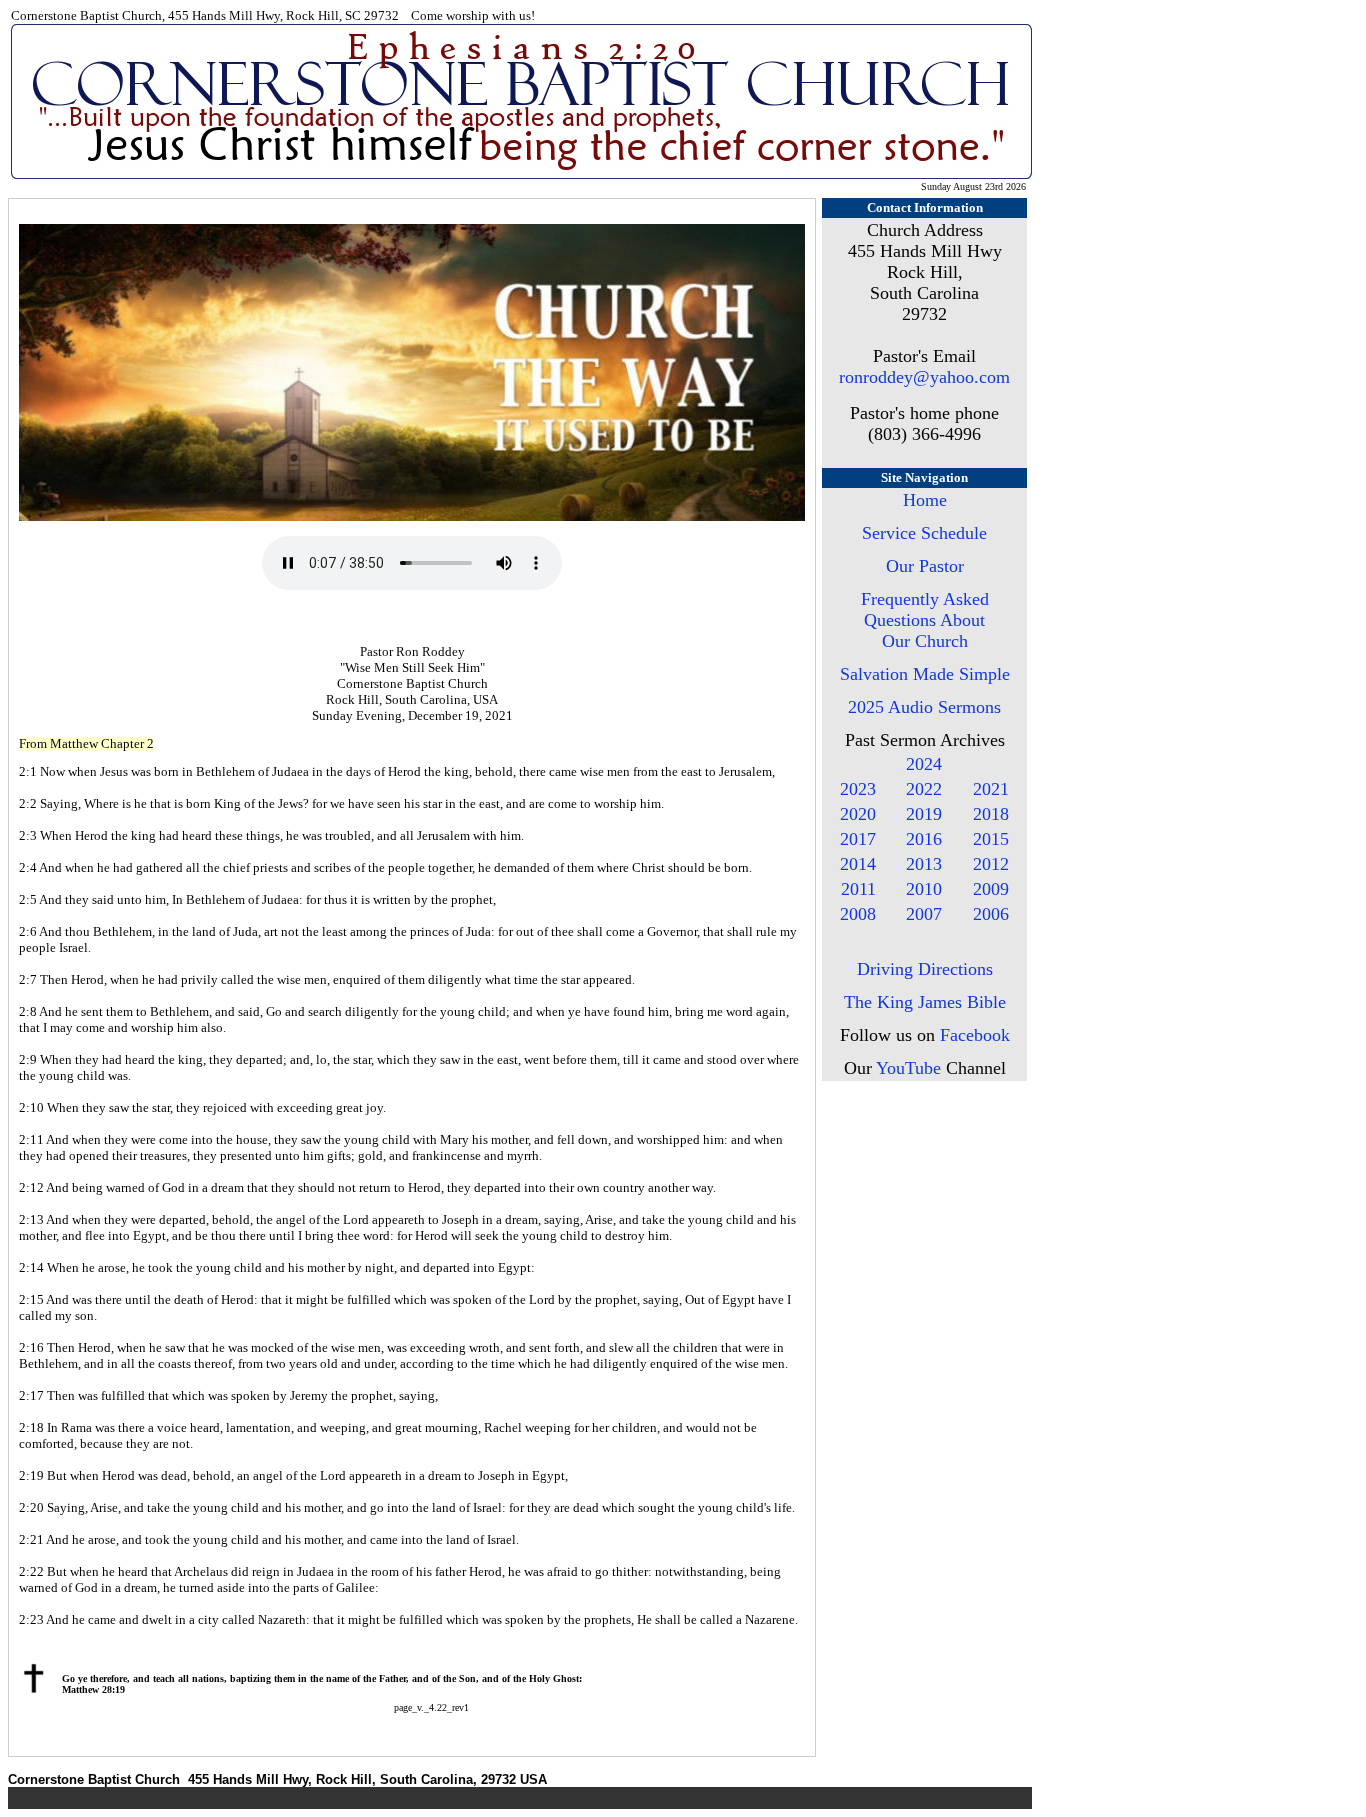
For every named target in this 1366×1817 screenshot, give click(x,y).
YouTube (908, 1068)
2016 (924, 839)
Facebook (975, 1035)
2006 (991, 914)
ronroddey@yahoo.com (924, 377)
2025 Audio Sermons (924, 707)
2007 (924, 914)
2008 (858, 914)
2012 (991, 864)
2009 (991, 889)
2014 (858, 864)
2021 (991, 789)
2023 (858, 789)
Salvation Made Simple (925, 674)
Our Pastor (925, 566)
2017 (858, 839)
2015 (991, 839)
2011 (858, 889)
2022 (924, 789)
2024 (924, 764)
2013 (924, 864)
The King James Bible (925, 1002)
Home (925, 500)
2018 (991, 814)
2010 (924, 889)
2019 (924, 814)
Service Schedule (924, 533)
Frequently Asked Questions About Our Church (925, 620)
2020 (858, 814)
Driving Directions (925, 969)
